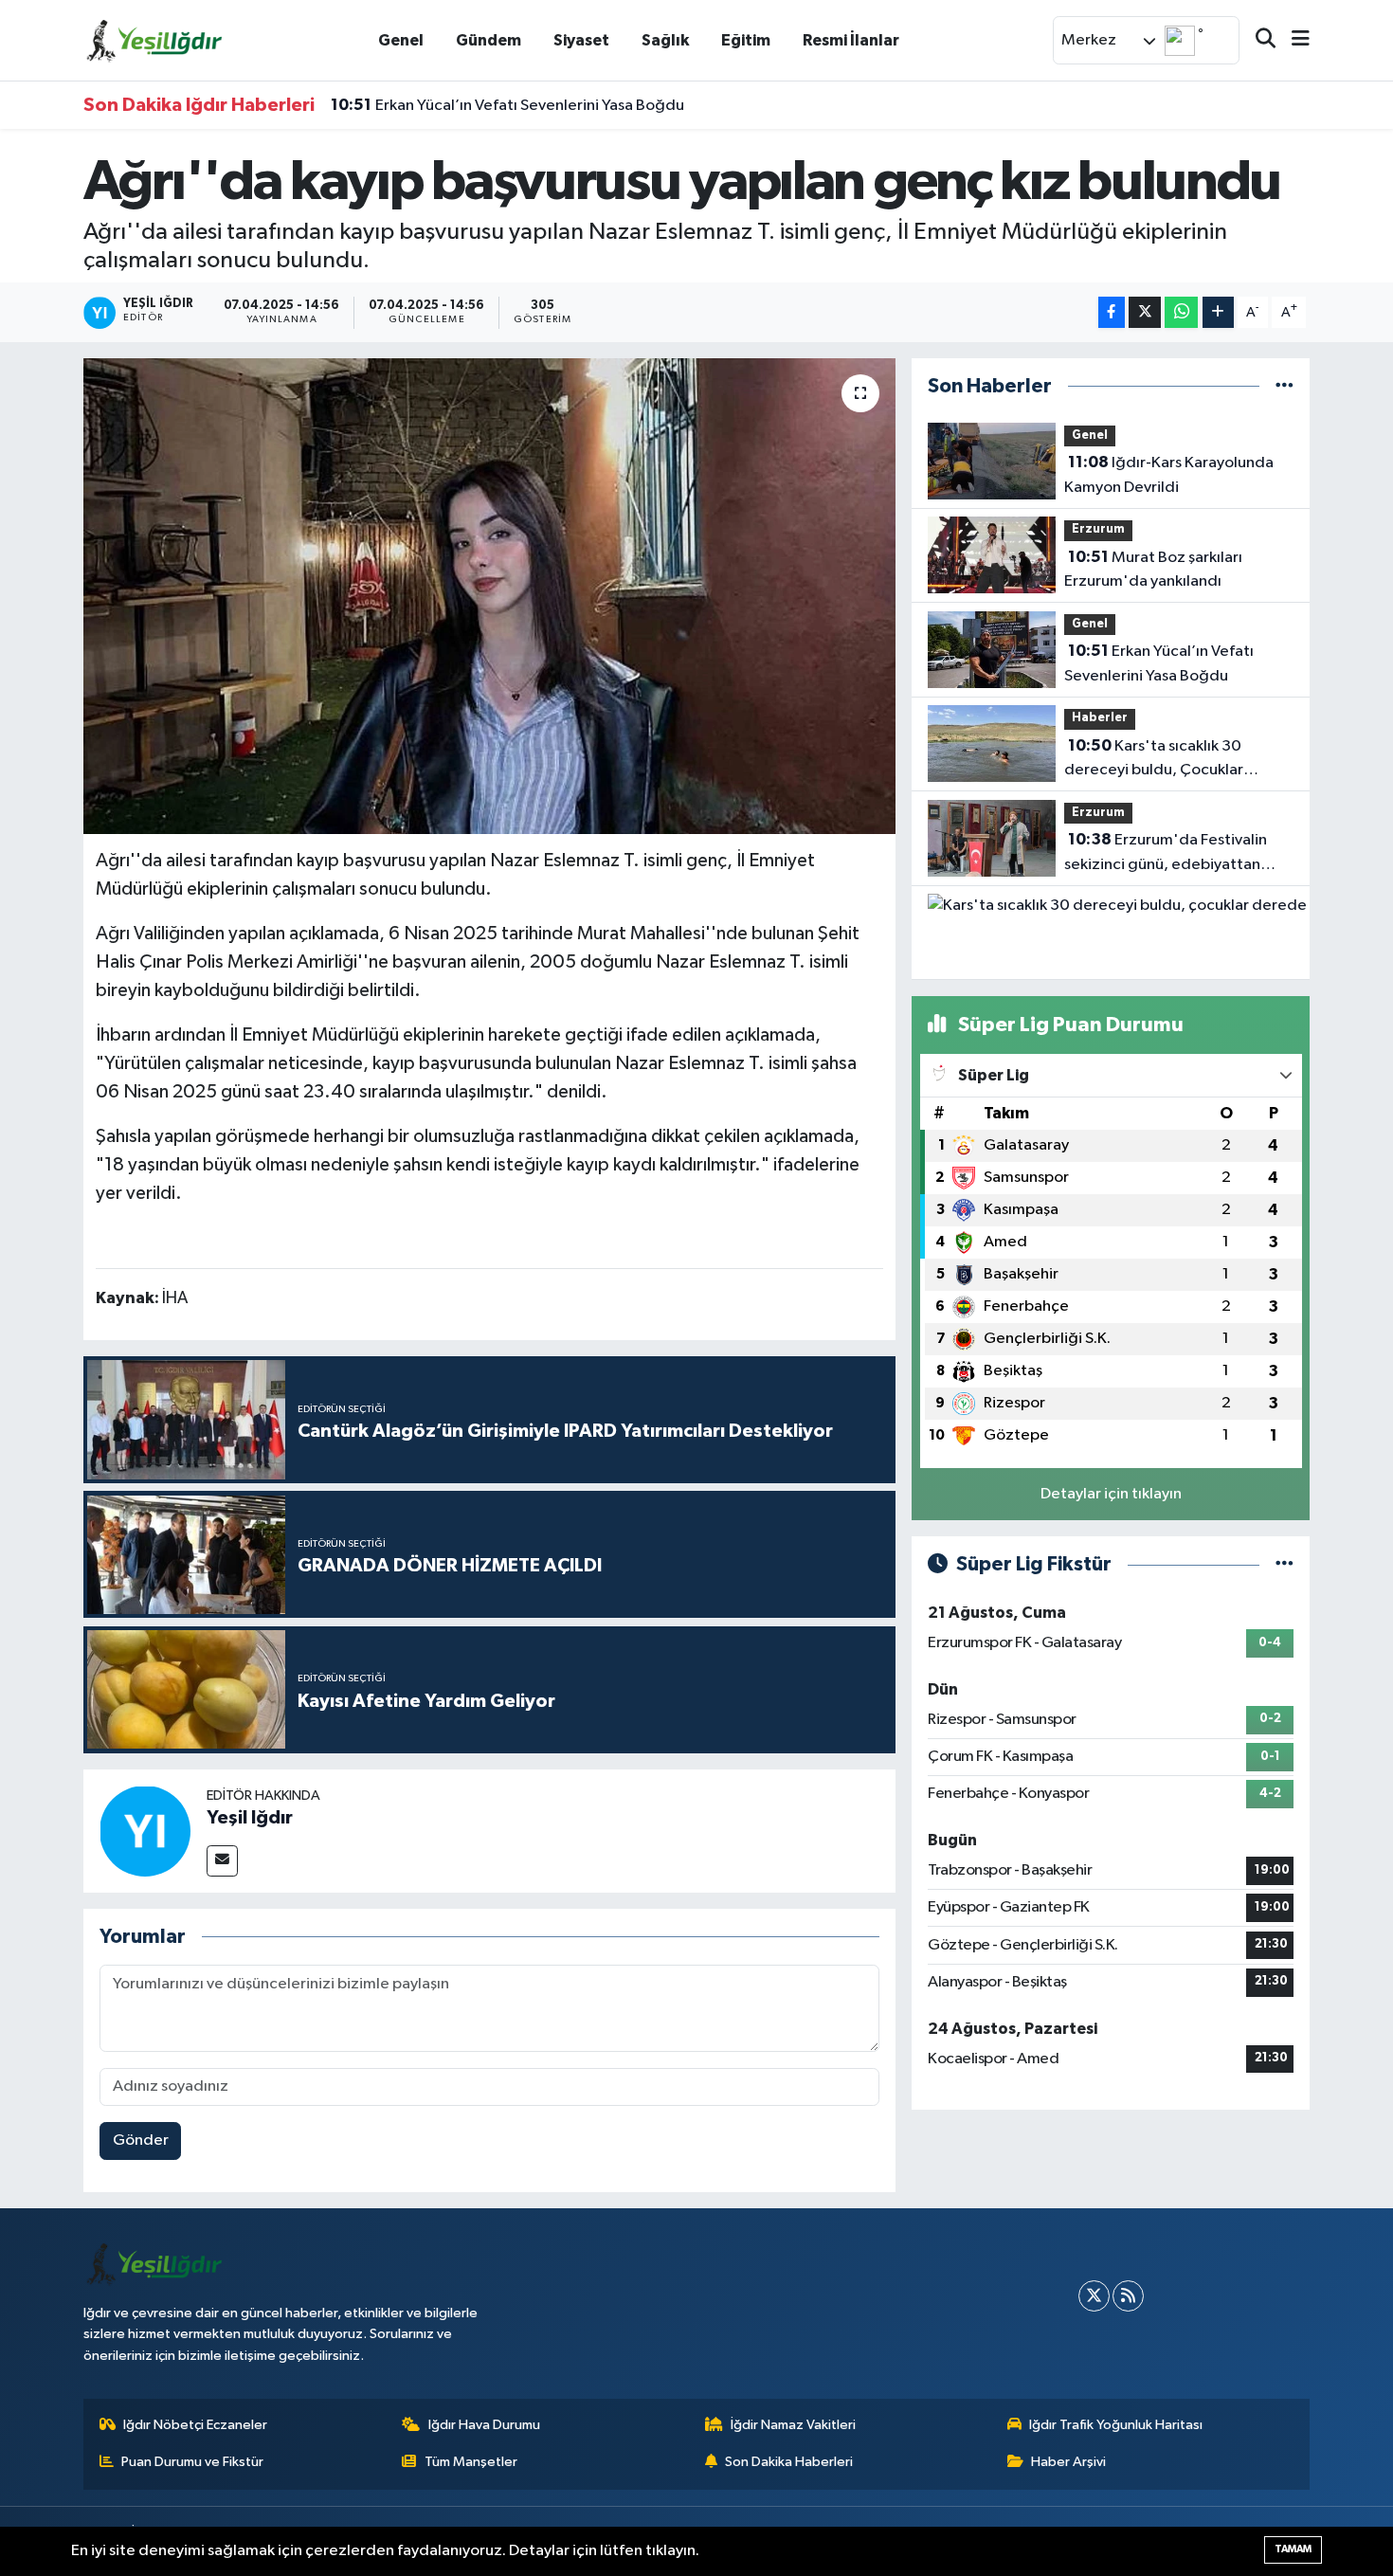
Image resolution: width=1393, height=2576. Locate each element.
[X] (1094, 2296)
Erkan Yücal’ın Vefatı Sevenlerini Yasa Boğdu (507, 105)
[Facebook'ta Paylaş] (1112, 312)
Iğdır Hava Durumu (484, 2425)
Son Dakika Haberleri (789, 2462)
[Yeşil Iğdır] (145, 1831)
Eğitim (746, 40)
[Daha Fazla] (1218, 312)
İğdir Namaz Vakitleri (793, 2425)
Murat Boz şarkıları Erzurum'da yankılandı (1153, 570)
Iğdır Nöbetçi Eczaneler (195, 2425)
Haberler (1100, 718)
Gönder (141, 2141)
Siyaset (581, 40)
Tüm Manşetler (471, 2462)
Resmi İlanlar (851, 40)
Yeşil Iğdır (250, 1818)
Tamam (1293, 2549)
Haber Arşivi (1068, 2462)
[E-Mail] (222, 1861)
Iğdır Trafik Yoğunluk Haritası (1116, 2425)
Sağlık (665, 40)
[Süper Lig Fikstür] (1284, 1564)
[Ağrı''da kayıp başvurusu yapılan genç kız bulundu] (489, 596)
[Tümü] (1284, 386)
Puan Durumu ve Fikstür (192, 2462)
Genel (401, 40)
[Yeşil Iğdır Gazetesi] (154, 39)
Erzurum (1098, 529)
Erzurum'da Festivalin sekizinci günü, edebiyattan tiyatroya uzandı (1166, 854)
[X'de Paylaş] (1145, 312)
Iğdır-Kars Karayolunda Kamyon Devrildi (1169, 475)
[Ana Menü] (1293, 40)
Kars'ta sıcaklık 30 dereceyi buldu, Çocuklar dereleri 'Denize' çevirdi (1154, 760)
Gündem (488, 40)
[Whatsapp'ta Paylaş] (1181, 312)
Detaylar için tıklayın (1111, 1494)
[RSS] (1128, 2296)
